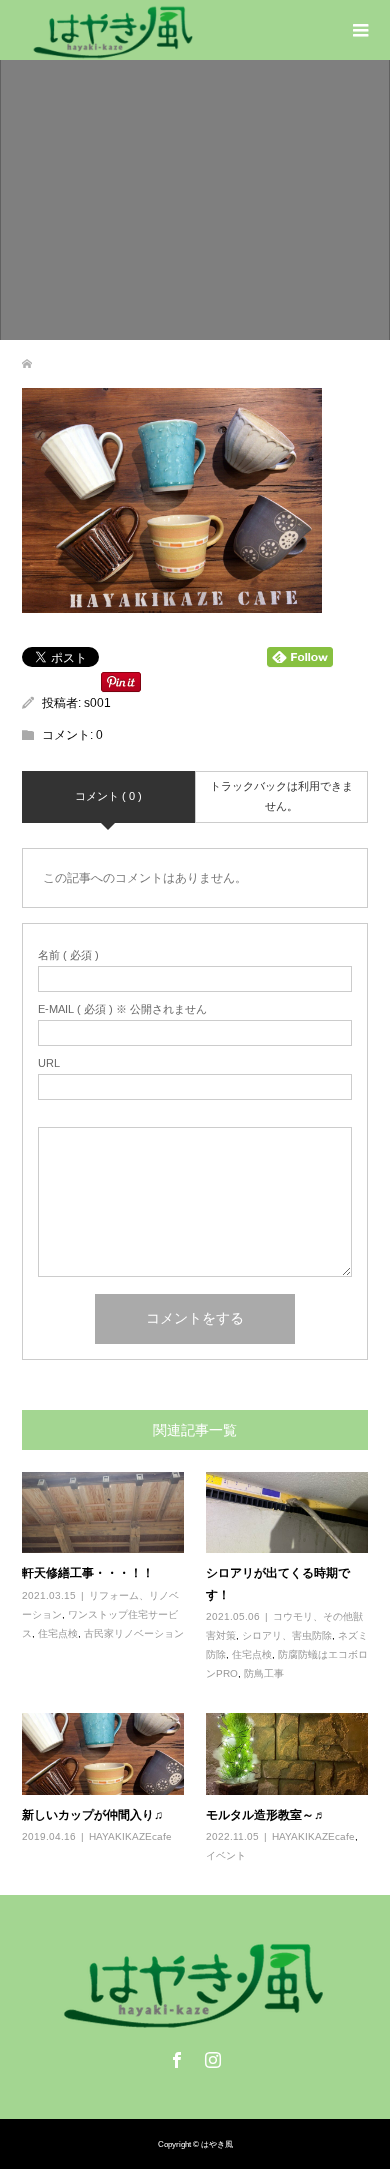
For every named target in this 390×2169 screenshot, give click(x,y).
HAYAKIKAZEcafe (130, 1836)
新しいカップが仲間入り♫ (92, 1814)
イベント (226, 1855)
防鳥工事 (264, 1673)
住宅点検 (58, 1633)
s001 (97, 703)
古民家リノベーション (134, 1633)
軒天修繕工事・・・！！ (88, 1572)
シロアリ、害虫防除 (287, 1635)
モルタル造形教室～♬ (266, 1814)
